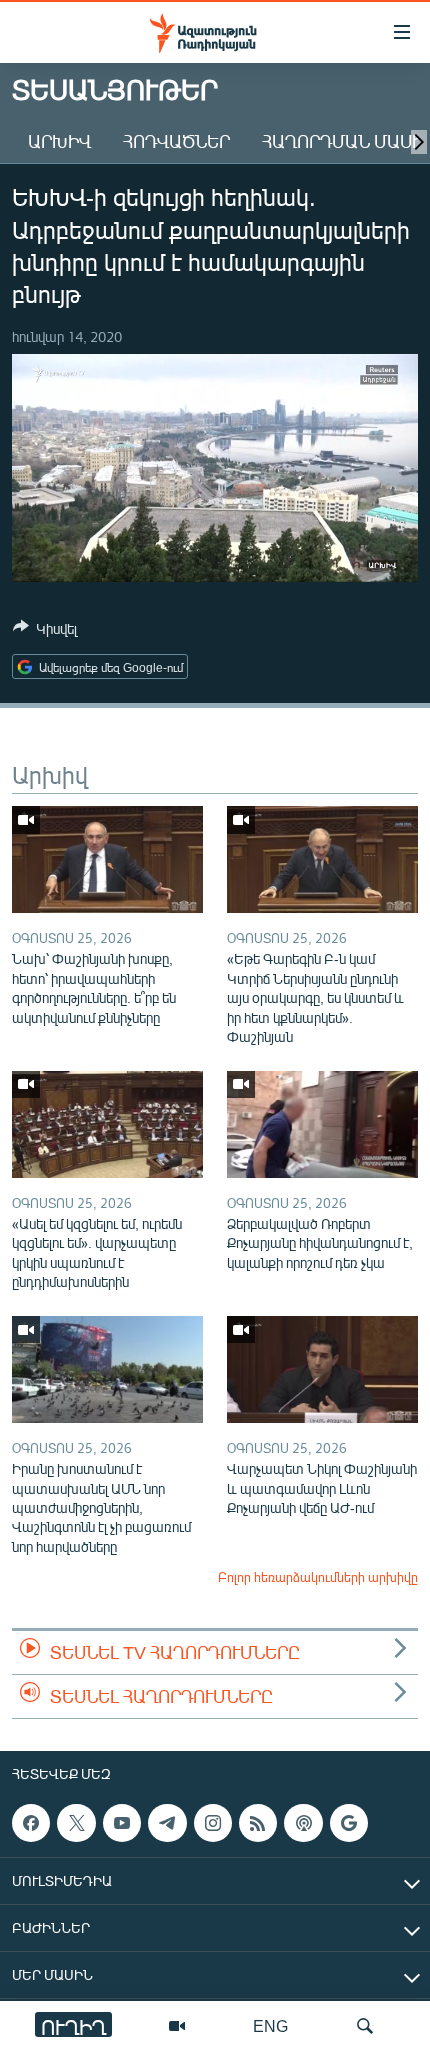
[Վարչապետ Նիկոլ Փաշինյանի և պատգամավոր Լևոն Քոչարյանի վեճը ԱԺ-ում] (322, 1369)
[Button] (45, 632)
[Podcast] (303, 1823)
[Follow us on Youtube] (122, 1823)
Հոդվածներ (176, 141)
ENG (270, 2025)
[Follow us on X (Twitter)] (76, 1823)
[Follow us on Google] (349, 1823)
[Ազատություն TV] (177, 2026)
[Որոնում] (365, 2026)
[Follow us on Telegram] (167, 1823)
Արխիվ (59, 141)
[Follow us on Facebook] (31, 1823)
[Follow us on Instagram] (213, 1823)
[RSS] (258, 1823)
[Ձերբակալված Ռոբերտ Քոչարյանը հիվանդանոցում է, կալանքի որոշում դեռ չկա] (322, 1124)
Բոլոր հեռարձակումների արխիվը (318, 1577)
